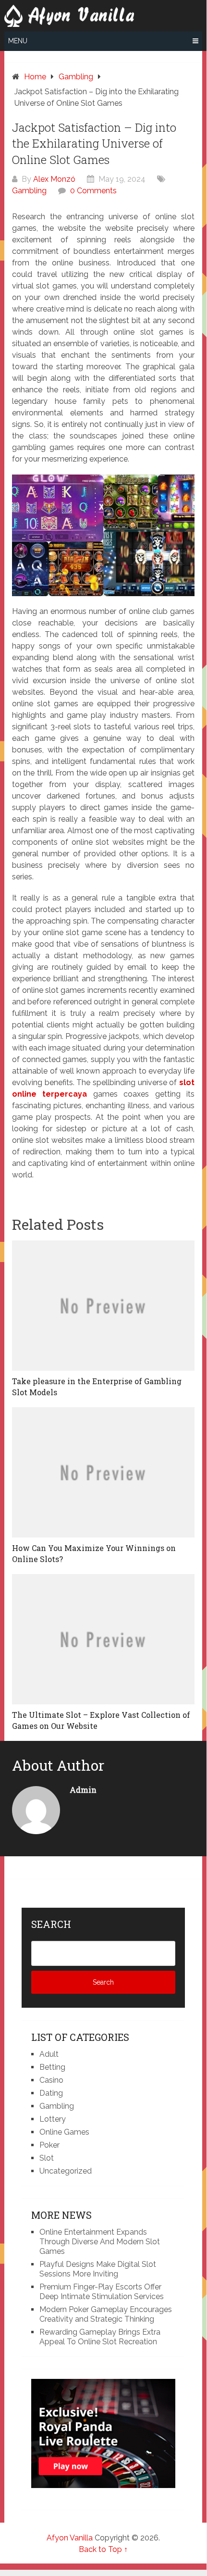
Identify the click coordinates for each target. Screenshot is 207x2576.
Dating (51, 2093)
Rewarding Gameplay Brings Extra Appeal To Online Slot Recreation (100, 2337)
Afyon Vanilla (70, 2538)
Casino (51, 2080)
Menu (18, 41)
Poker (49, 2145)
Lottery (53, 2119)
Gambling (29, 191)
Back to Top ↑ (103, 2549)
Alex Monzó (54, 179)
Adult (49, 2054)
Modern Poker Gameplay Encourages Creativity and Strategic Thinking (106, 2314)
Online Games (64, 2132)
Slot (47, 2158)
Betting (52, 2067)
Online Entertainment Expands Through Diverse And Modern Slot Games (100, 2242)
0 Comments (93, 191)
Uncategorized (66, 2171)
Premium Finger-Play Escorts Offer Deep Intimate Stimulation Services (102, 2292)
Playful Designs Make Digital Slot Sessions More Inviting (98, 2269)
